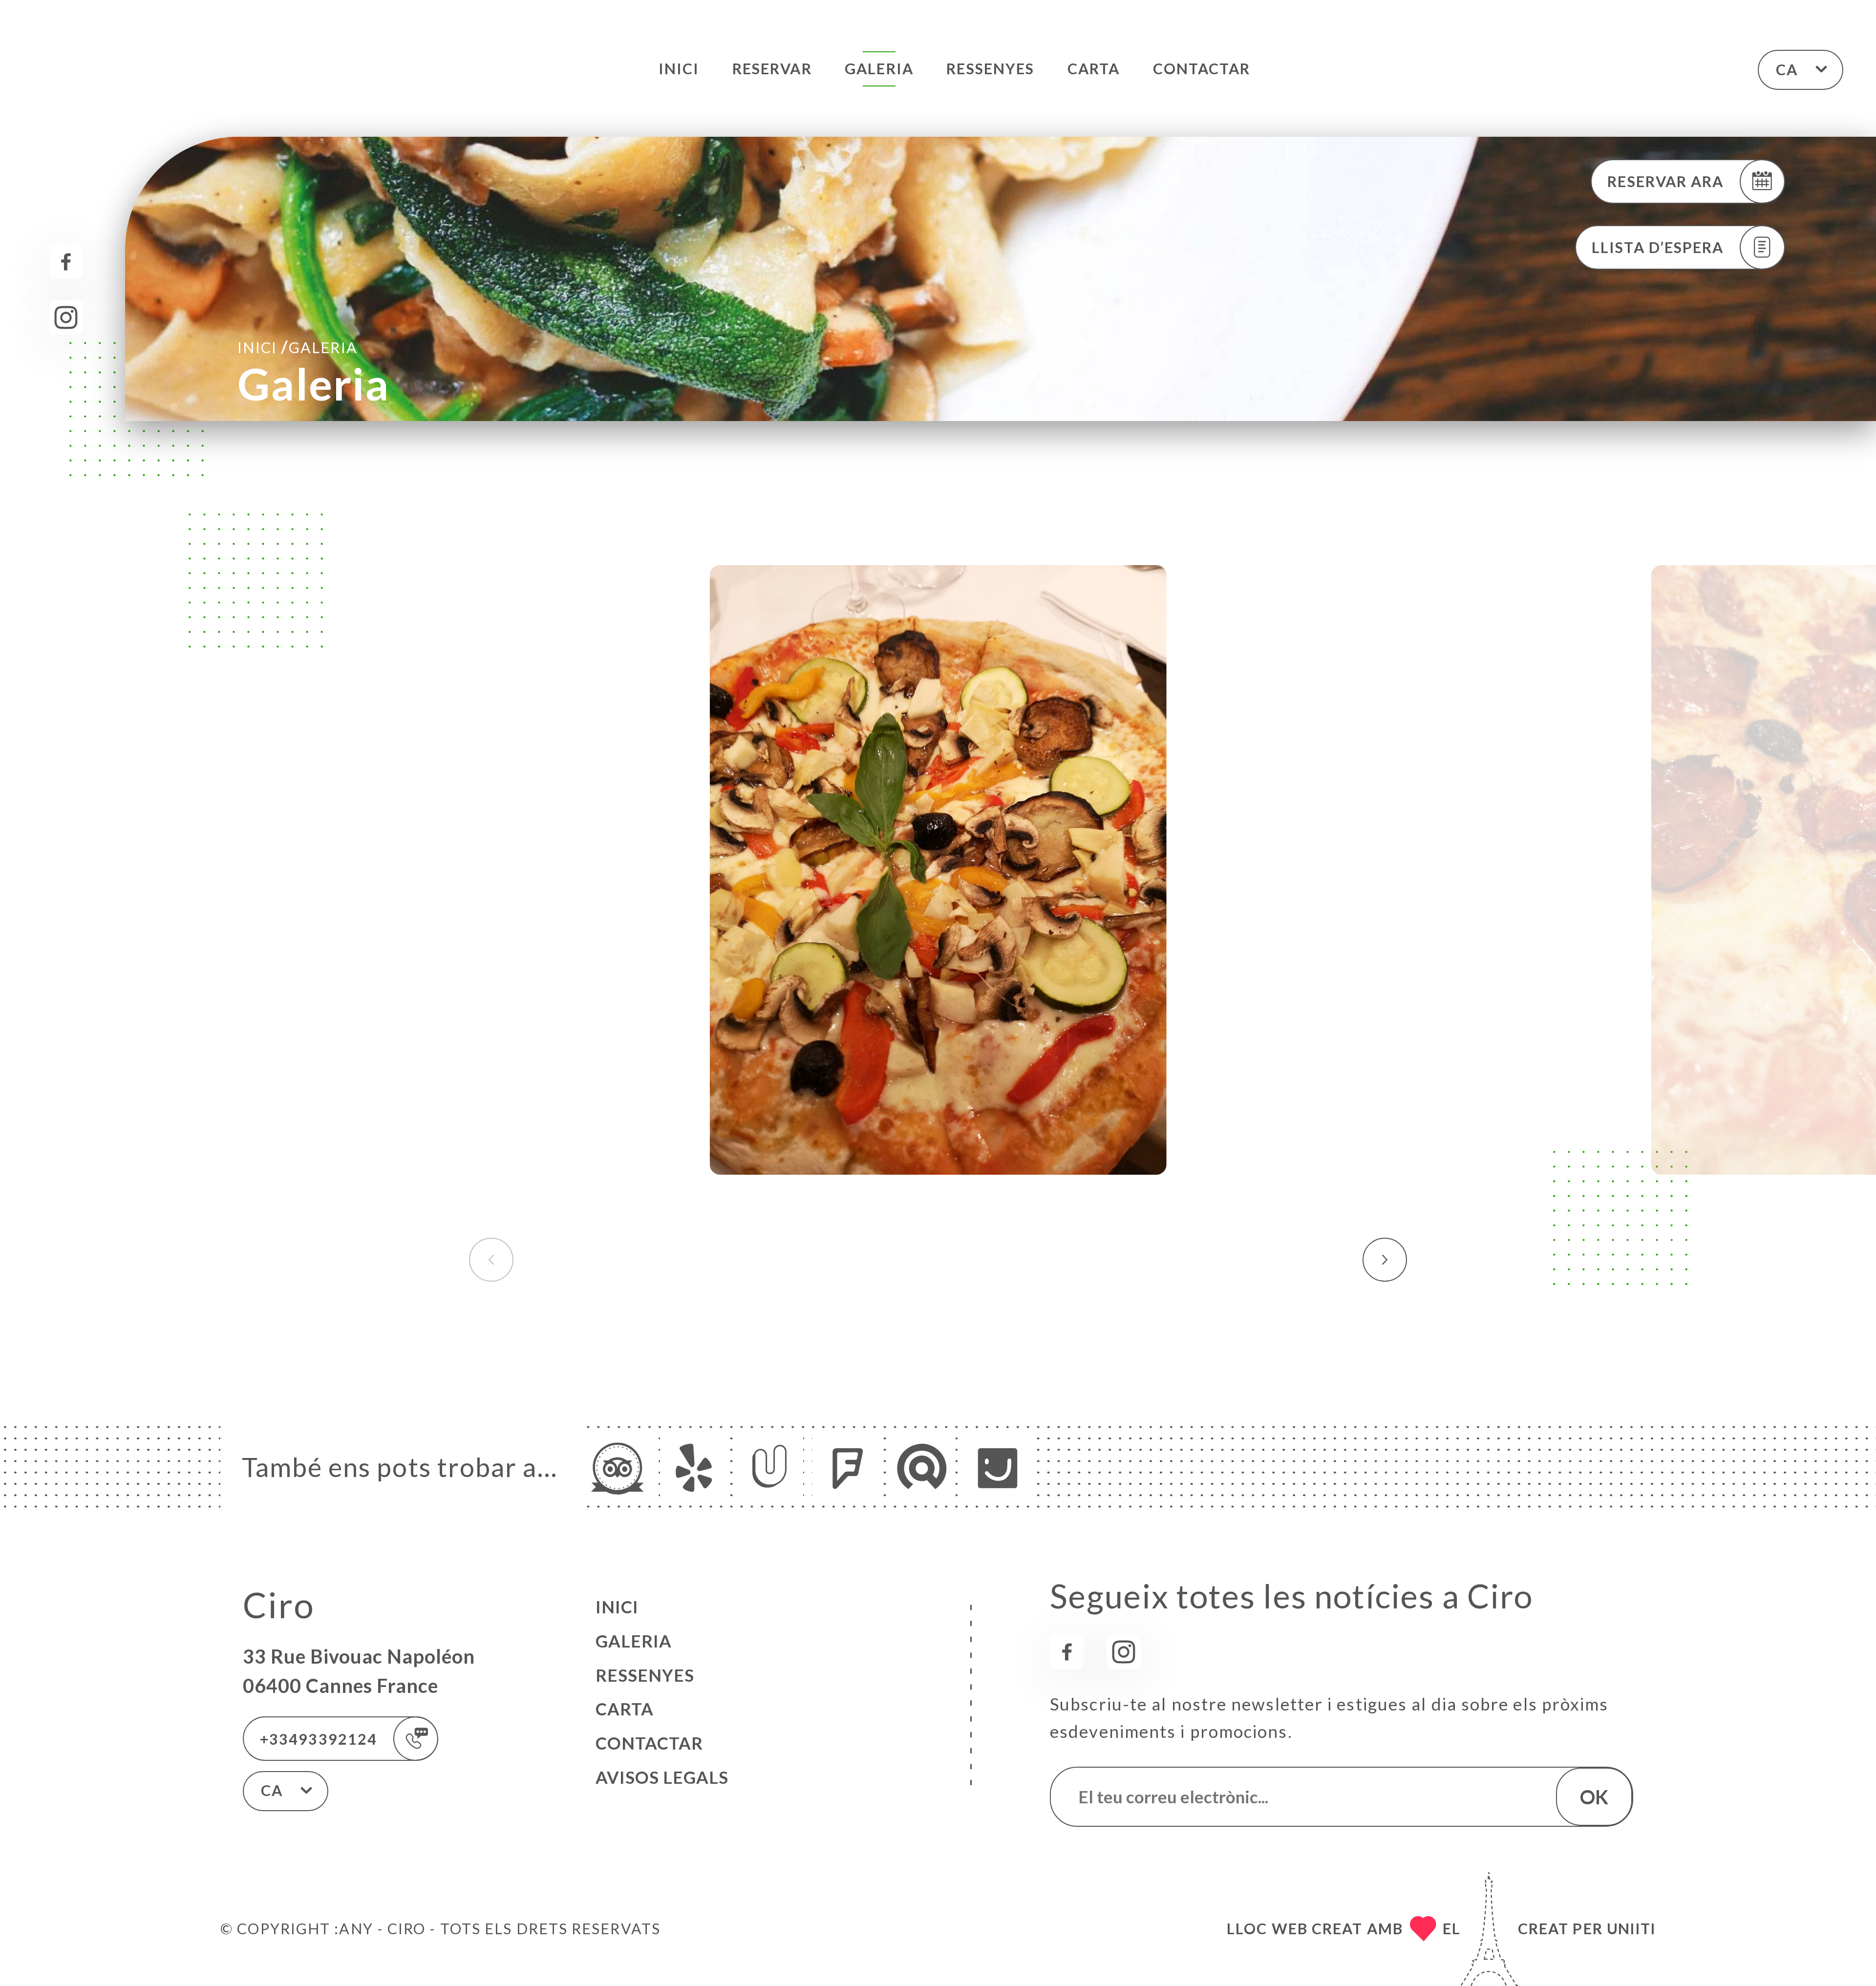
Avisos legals (662, 1777)
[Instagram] (66, 317)
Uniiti (1631, 1928)
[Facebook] (66, 262)
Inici (679, 68)
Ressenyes (990, 68)
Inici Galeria (297, 347)
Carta (1094, 68)
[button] (1385, 1260)
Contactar (1202, 68)
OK (1594, 1797)
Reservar (772, 68)
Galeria (879, 68)
